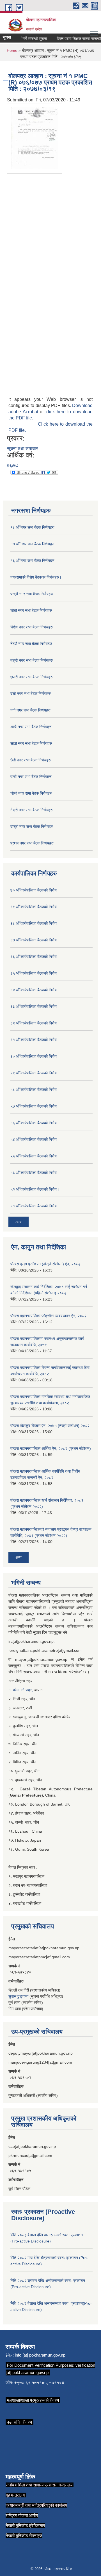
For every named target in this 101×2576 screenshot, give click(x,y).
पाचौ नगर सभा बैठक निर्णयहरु (31, 777)
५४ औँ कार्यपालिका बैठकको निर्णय (34, 1139)
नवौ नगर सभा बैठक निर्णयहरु (30, 710)
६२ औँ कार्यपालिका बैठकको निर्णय (34, 1023)
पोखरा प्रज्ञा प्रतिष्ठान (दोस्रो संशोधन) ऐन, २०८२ (45, 1264)
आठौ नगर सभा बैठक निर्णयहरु (31, 727)
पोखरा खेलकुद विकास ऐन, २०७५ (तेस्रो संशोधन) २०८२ (50, 1426)
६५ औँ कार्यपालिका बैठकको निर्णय (34, 973)
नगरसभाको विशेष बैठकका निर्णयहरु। (36, 577)
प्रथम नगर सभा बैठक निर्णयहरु (32, 843)
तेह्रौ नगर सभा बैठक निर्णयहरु (31, 644)
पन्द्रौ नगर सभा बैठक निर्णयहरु (32, 594)
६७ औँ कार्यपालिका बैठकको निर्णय (34, 940)
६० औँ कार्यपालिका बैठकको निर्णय (34, 1056)
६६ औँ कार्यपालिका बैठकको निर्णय (34, 957)
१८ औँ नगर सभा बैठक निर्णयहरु (32, 527)
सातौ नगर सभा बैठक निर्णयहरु (31, 743)
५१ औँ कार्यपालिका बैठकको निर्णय (34, 1206)
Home (12, 50)
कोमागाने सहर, (23, 1690)
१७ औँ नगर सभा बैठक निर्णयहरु (32, 544)
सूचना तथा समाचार (22, 449)
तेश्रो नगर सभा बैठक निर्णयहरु (32, 810)
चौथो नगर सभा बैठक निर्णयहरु (31, 793)
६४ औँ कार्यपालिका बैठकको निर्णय (34, 990)
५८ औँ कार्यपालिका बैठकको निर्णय (34, 1090)
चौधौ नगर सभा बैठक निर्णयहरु (31, 610)
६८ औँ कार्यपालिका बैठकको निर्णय (34, 923)
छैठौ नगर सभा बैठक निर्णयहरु (31, 760)
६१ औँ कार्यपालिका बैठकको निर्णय (34, 1040)
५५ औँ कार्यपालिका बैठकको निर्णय (34, 1156)
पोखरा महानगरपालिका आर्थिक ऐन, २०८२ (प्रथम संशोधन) (51, 1448)
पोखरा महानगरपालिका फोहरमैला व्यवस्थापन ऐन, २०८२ (48, 1316)
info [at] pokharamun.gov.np (40, 2355)
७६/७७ (13, 465)
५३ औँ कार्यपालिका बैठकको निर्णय (34, 1173)
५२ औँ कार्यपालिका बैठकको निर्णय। (35, 1189)
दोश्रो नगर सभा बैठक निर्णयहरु (32, 826)
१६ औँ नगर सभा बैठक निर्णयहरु (32, 561)
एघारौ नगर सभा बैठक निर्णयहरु (32, 677)
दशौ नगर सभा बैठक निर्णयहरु (31, 694)
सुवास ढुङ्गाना (18, 1996)
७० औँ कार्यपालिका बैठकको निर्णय (34, 890)
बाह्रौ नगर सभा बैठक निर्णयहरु (32, 660)
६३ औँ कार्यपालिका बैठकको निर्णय (34, 1006)
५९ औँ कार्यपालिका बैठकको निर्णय (34, 1073)
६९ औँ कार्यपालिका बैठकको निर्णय (34, 907)
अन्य (19, 1222)
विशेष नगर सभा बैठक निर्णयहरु (32, 627)
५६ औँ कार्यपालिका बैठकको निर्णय (34, 1123)
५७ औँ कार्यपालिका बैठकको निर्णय (34, 1106)
